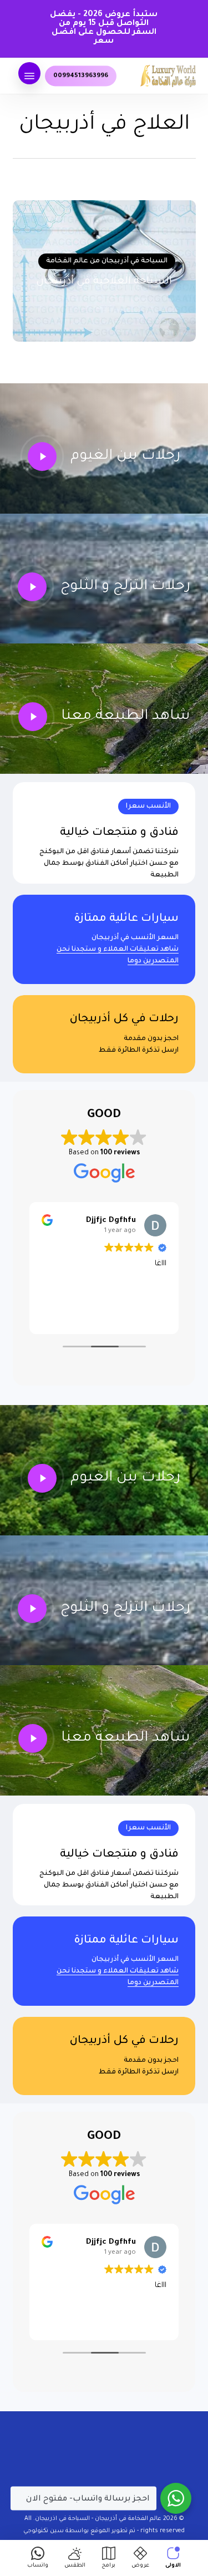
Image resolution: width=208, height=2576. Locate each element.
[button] (29, 76)
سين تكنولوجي (44, 2531)
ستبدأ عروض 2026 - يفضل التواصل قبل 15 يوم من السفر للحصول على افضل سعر (104, 28)
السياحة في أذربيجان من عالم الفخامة (107, 261)
